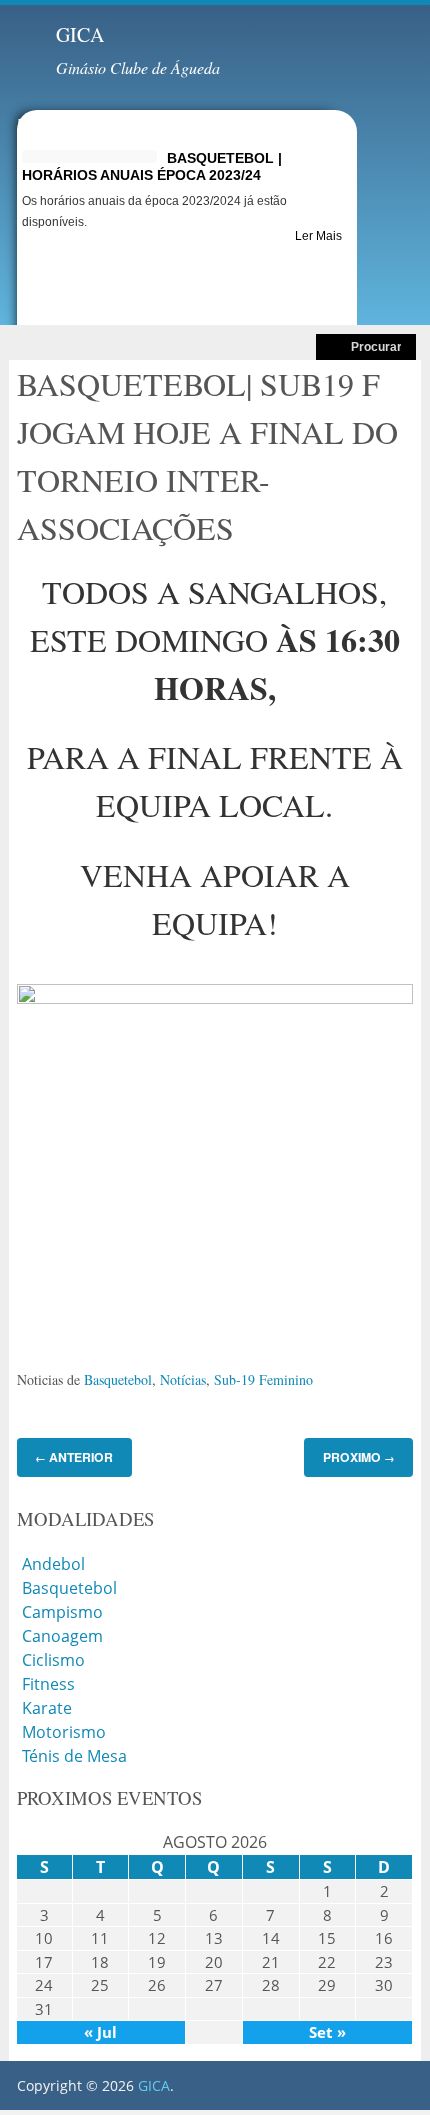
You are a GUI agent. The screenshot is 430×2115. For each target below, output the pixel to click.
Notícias (183, 1379)
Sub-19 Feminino (263, 1379)
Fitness (48, 1684)
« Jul (100, 2032)
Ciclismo (53, 1660)
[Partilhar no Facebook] (22, 1328)
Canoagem (62, 1636)
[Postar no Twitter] (43, 1328)
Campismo (62, 1612)
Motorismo (64, 1732)
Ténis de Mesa (74, 1756)
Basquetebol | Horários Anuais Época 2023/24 (152, 166)
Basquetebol (118, 1379)
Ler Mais (318, 236)
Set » (327, 2032)
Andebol (53, 1564)
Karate (47, 1708)
